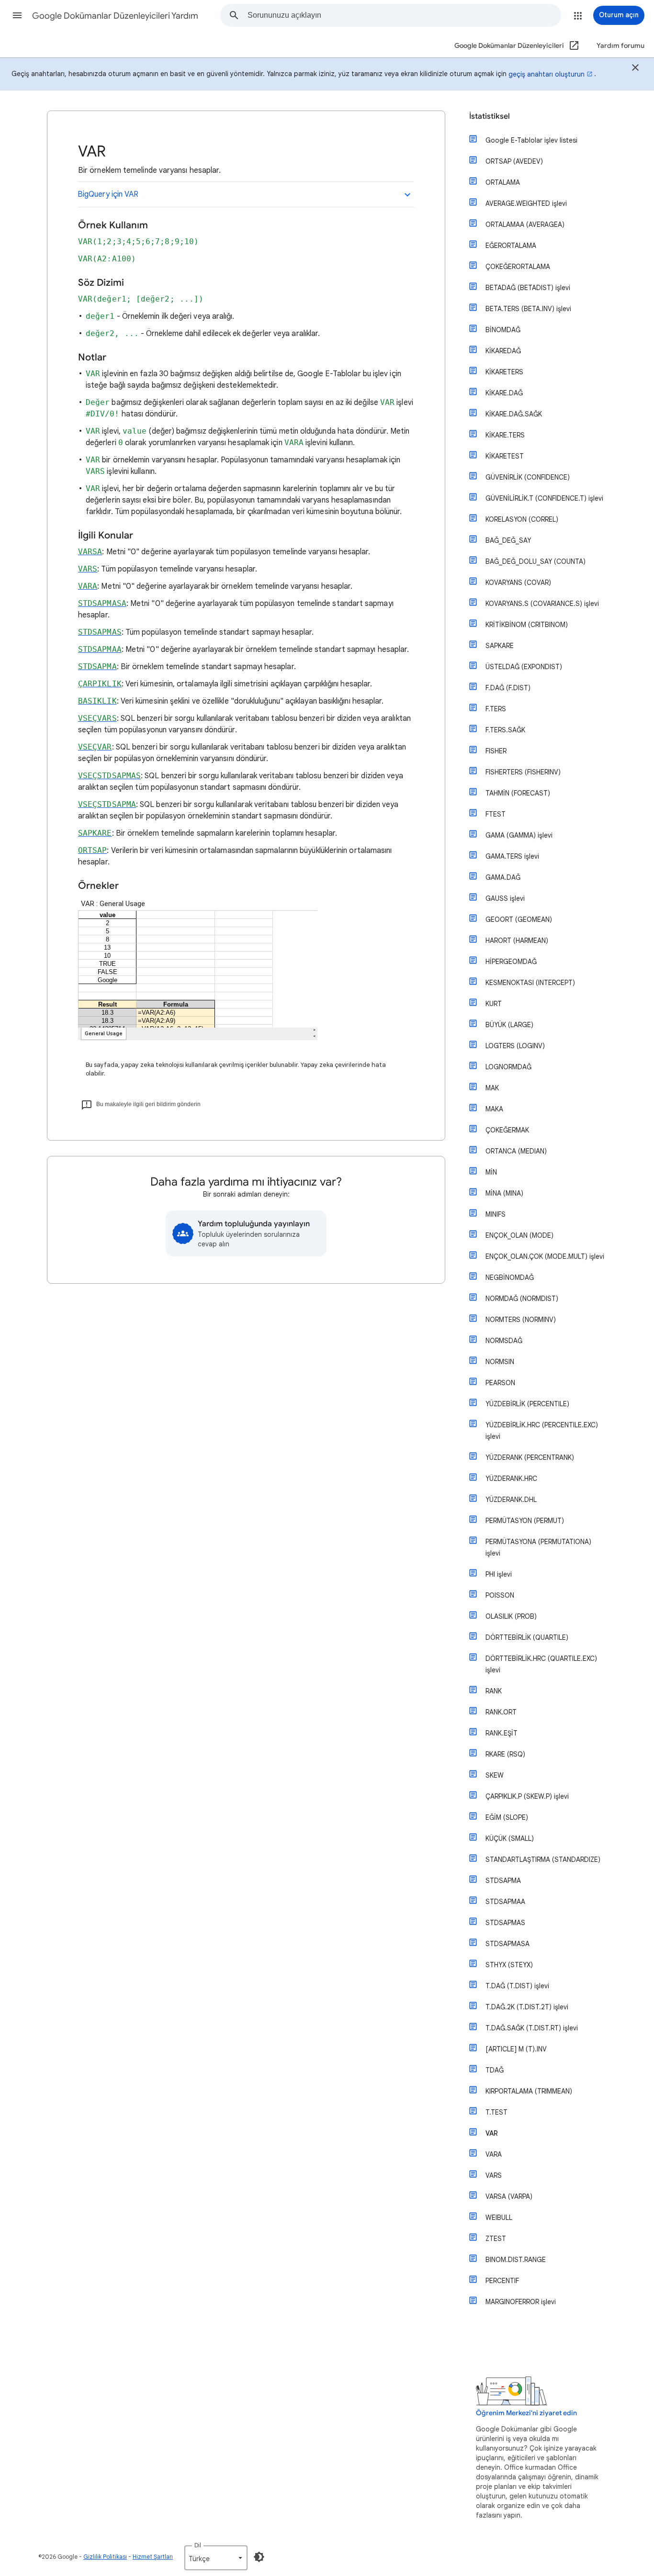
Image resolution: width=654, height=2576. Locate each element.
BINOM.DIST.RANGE (516, 2260)
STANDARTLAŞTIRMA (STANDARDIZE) (543, 1859)
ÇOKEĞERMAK (507, 1130)
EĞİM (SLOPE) (507, 1817)
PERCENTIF (502, 2281)
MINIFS (496, 1214)
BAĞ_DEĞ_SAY (508, 540)
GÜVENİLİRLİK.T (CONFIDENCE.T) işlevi (544, 498)
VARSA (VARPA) (509, 2196)
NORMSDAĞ (504, 1341)
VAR (492, 2133)
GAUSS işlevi (505, 898)
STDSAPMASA (507, 1944)
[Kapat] (635, 69)
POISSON (500, 1595)
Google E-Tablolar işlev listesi (531, 140)
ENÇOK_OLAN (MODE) (519, 1235)
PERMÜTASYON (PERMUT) (525, 1521)
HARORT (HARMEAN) (517, 941)
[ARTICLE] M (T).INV (516, 2049)
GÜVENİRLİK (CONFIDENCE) (528, 477)
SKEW (495, 1775)
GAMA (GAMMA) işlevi (519, 835)
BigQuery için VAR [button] (108, 194)
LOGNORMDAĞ (508, 1067)
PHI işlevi (499, 1574)
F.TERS (496, 709)
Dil (198, 2545)
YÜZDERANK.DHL (511, 1500)
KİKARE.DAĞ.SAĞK (514, 414)
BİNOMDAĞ (503, 330)
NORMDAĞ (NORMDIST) (522, 1299)
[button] (17, 15)
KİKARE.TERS (505, 435)
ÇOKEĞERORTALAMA (518, 267)
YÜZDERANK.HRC (511, 1478)
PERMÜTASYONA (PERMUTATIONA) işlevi (538, 1547)
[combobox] (404, 15)
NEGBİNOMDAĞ (510, 1277)
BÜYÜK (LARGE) (509, 1025)
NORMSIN (500, 1362)
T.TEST (496, 2112)
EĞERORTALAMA (511, 246)
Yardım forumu (620, 46)
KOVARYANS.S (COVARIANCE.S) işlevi (542, 604)
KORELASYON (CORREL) (522, 519)
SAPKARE (500, 646)
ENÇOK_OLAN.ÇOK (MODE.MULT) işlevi (545, 1256)
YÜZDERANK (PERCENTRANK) (530, 1457)
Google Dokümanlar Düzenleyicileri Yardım (115, 16)
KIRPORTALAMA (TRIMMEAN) (529, 2091)
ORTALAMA (503, 182)
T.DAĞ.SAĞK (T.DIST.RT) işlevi (532, 2028)
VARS (494, 2175)
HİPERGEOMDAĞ (511, 962)
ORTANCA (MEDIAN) (516, 1151)
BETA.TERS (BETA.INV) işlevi (528, 309)
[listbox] (216, 2558)
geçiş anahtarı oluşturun (547, 74)
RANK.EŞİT (502, 1733)
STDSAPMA (503, 1881)
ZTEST (496, 2239)
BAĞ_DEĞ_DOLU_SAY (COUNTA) (536, 561)
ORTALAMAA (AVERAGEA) (525, 224)
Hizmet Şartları (153, 2557)
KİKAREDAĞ (503, 351)
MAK (492, 1088)
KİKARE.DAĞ (504, 393)
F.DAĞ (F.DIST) (508, 688)
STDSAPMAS (505, 1923)
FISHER (496, 751)
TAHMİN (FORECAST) (518, 793)
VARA (494, 2154)
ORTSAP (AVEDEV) (514, 161)
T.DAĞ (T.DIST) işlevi (517, 1986)
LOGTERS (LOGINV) (515, 1046)
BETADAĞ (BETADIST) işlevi (528, 288)
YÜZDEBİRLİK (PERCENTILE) (527, 1404)
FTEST (496, 814)
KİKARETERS (504, 372)
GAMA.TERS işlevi (512, 856)
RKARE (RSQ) (505, 1754)
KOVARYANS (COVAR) (518, 582)
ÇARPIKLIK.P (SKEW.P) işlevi (527, 1796)
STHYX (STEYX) (509, 1965)
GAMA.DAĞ (503, 877)
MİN (491, 1172)
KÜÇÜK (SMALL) (510, 1838)
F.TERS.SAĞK (505, 730)
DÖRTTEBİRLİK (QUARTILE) (527, 1637)
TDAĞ (495, 2070)
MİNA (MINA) (504, 1193)
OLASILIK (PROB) (511, 1616)
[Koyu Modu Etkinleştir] (259, 2557)
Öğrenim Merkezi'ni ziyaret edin (526, 2413)
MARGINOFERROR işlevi (521, 2302)
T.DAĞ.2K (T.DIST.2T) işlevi (527, 2007)
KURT (494, 1004)
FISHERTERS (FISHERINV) (523, 772)
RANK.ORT (501, 1712)
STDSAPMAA (505, 1902)
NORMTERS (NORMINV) (521, 1320)
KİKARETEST (505, 456)
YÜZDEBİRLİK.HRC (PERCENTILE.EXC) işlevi (542, 1431)
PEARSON (500, 1383)
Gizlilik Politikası (105, 2557)
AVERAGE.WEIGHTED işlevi (526, 203)
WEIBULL (499, 2218)
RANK (494, 1691)
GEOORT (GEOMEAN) (519, 919)
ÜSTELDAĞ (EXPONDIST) (524, 667)
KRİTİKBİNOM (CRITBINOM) (527, 625)
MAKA (494, 1109)
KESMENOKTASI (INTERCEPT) (530, 983)
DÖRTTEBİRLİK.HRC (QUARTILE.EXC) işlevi (541, 1664)
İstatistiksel (490, 116)
